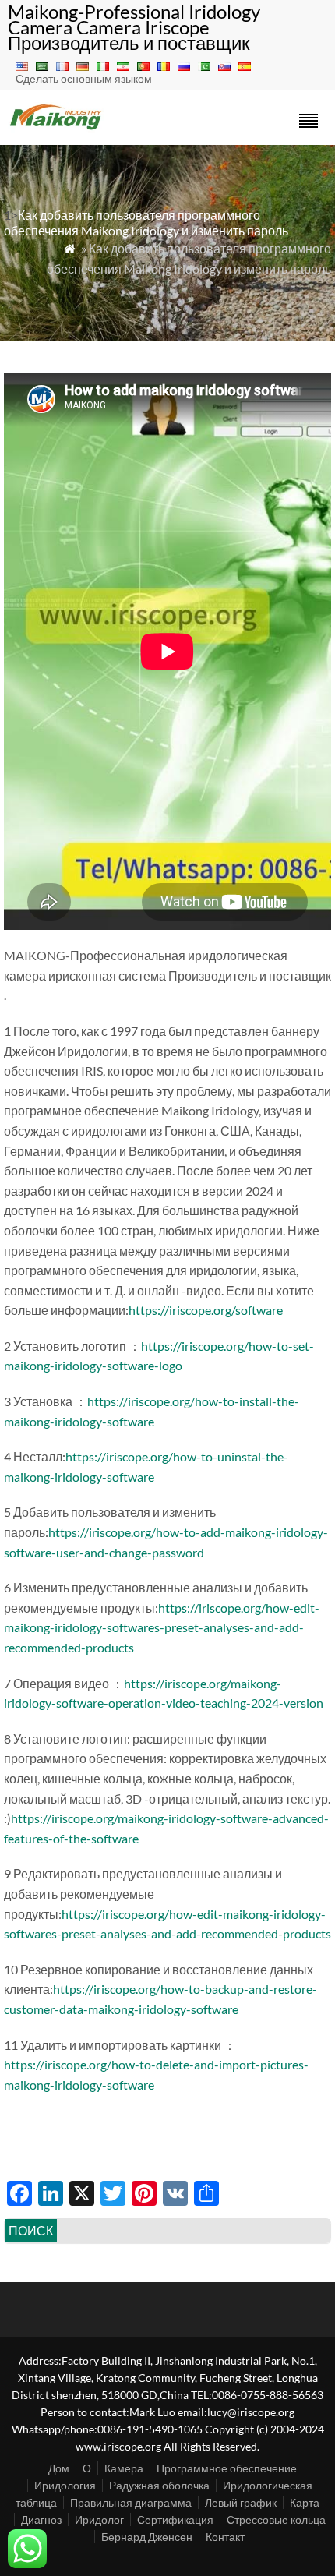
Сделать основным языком (84, 78)
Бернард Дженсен (147, 2537)
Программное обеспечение (227, 2468)
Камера (124, 2468)
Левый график (241, 2502)
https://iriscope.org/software (206, 1310)
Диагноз (41, 2519)
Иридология (65, 2485)
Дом (59, 2468)
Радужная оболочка (159, 2485)
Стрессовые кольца (276, 2519)
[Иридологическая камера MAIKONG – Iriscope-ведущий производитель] (56, 128)
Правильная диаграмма (131, 2502)
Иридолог (99, 2519)
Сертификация (175, 2519)
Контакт (225, 2537)
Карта (305, 2502)
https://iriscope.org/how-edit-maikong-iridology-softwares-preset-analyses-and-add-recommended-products (162, 1627)
